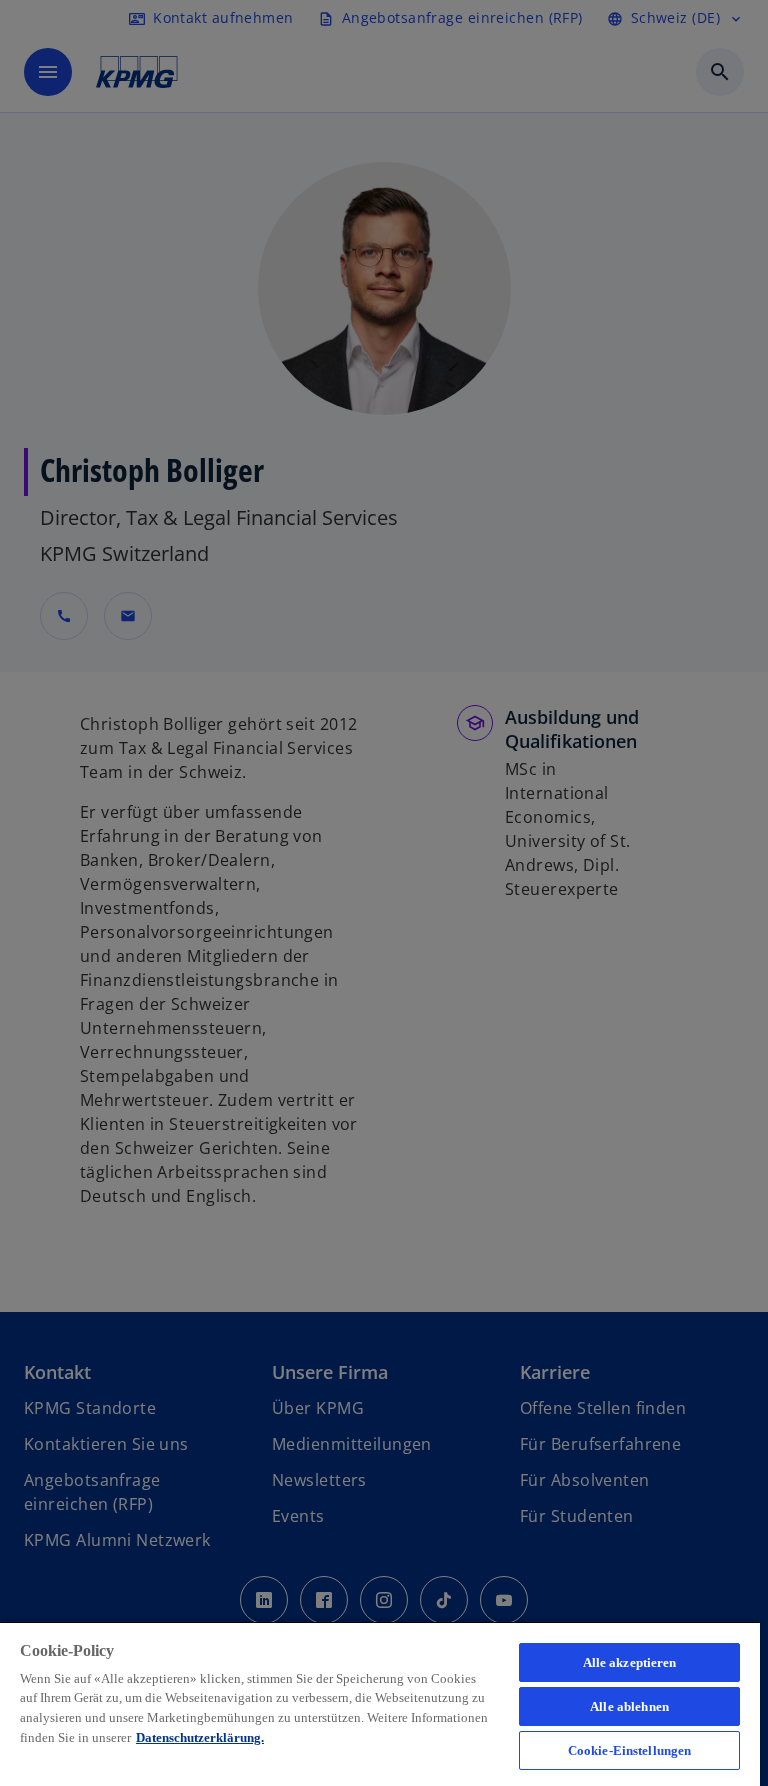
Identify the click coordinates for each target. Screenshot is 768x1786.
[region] (380, 1703)
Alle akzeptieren (630, 1662)
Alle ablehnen (629, 1706)
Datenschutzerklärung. (200, 1737)
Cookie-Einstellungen (630, 1750)
